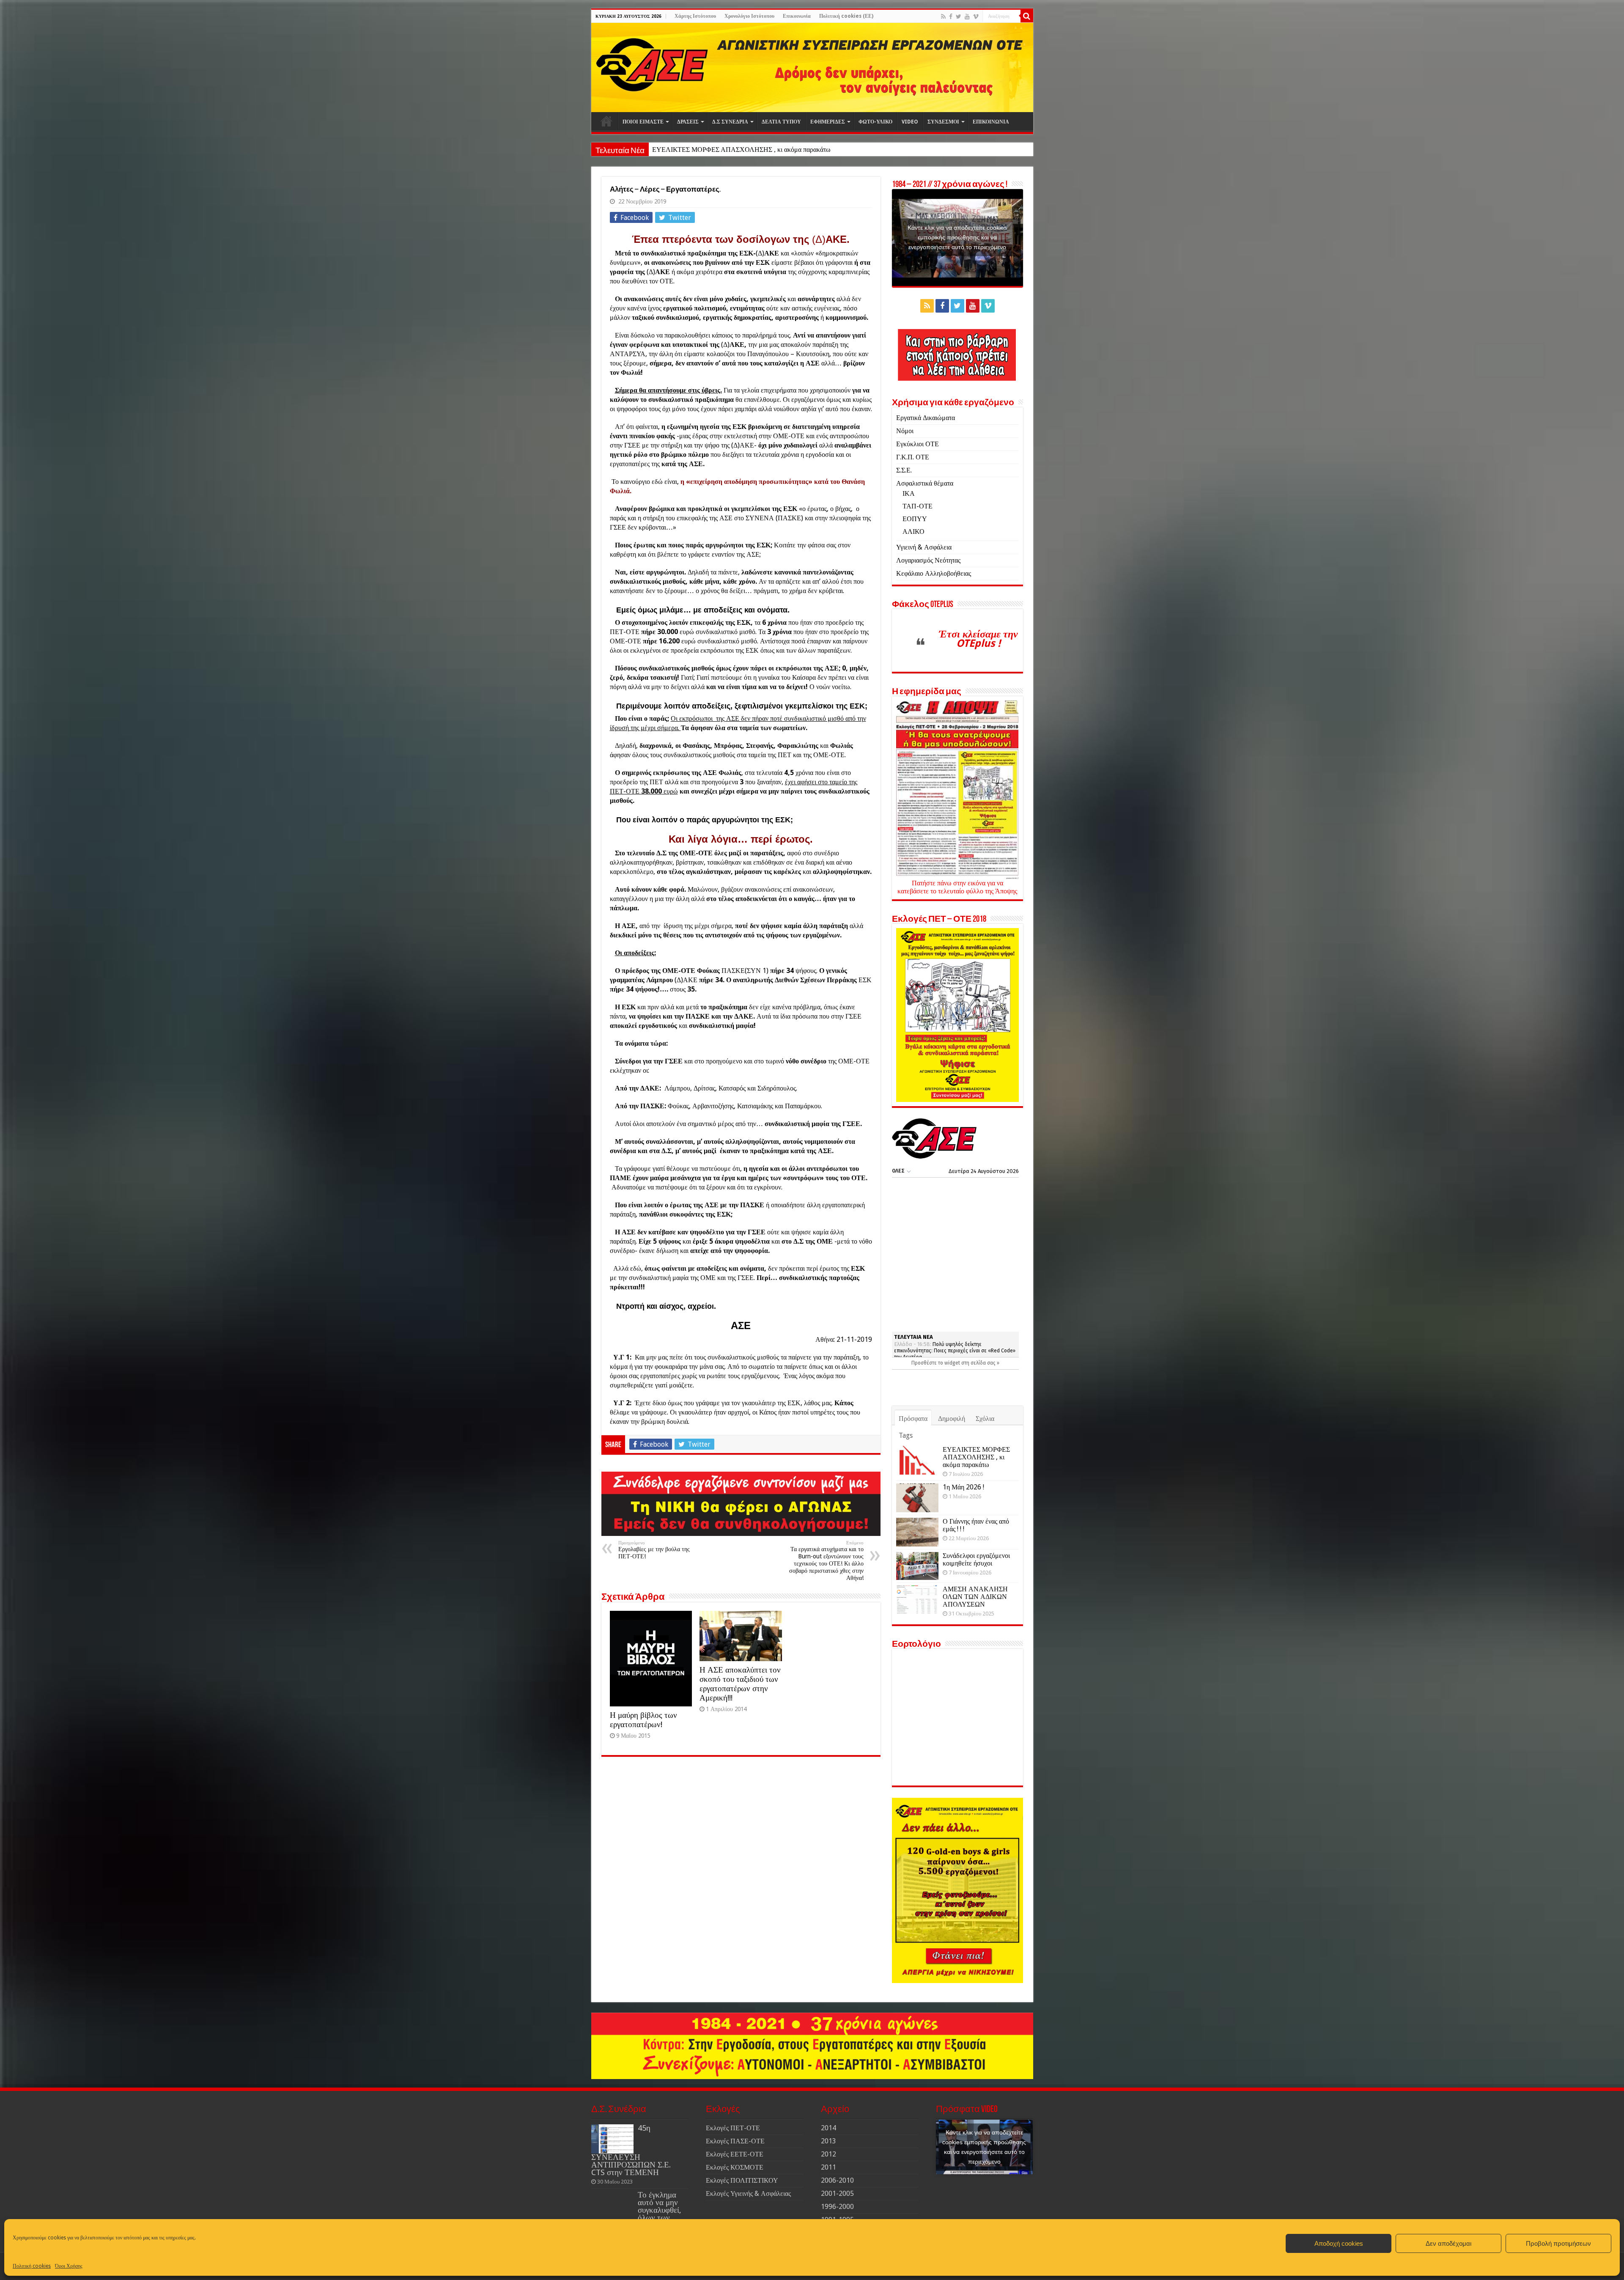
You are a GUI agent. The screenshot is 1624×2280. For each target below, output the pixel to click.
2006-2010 (837, 2180)
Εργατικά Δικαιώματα (926, 418)
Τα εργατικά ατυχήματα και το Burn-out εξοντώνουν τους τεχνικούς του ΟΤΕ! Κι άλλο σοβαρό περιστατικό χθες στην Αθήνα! (826, 1561)
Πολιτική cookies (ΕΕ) (846, 16)
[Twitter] (959, 16)
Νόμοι (905, 431)
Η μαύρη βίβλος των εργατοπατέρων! (643, 1720)
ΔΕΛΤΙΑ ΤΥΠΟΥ (781, 122)
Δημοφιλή (952, 1419)
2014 (828, 2128)
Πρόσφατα (913, 1419)
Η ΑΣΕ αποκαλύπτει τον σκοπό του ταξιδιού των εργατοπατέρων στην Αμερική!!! (740, 1684)
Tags (906, 1435)
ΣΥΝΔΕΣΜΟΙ (943, 122)
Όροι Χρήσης (69, 2266)
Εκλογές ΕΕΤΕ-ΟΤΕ (735, 2154)
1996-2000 (837, 2207)
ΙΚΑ (909, 493)
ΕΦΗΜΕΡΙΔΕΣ (828, 122)
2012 (828, 2154)
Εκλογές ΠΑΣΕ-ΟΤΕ (735, 2141)
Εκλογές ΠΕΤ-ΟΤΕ (733, 2128)
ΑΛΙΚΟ (913, 532)
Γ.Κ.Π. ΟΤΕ (913, 457)
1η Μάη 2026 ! (672, 150)
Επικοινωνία (797, 16)
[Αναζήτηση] (1027, 16)
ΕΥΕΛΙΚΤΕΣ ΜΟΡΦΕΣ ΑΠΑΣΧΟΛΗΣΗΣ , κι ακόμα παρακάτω (976, 1457)
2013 (828, 2141)
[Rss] (943, 16)
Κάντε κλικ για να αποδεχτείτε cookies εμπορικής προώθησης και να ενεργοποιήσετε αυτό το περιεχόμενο (957, 237)
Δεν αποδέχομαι (1448, 2243)
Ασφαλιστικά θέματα (925, 483)
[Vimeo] (976, 16)
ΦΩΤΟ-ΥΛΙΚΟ (875, 122)
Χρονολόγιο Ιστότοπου (749, 16)
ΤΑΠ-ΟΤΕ (918, 506)
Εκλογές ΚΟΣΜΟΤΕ (735, 2167)
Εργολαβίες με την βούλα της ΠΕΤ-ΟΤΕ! (654, 1550)
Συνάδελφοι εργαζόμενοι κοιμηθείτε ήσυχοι (976, 1559)
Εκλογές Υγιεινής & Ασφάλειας (748, 2193)
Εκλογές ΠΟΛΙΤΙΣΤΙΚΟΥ (742, 2180)
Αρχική (606, 121)
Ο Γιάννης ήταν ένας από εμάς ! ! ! (976, 1525)
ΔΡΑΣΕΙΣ (688, 122)
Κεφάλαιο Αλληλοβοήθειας (934, 573)
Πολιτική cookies (32, 2266)
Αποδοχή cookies (1339, 2243)
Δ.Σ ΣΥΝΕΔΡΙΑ (730, 122)
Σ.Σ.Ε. (904, 470)
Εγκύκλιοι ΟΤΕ (918, 444)
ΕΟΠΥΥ (915, 519)
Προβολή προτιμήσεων (1558, 2243)
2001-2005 (837, 2193)
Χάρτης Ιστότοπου (695, 16)
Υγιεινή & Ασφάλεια (924, 547)
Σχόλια (985, 1419)
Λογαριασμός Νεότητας (928, 560)
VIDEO (910, 122)
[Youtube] (967, 16)
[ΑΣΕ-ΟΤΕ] (812, 67)
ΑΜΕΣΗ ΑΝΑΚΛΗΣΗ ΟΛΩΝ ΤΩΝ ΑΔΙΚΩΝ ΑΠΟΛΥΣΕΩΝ (975, 1597)
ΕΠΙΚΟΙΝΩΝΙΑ (991, 122)
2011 (828, 2167)
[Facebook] (951, 16)
